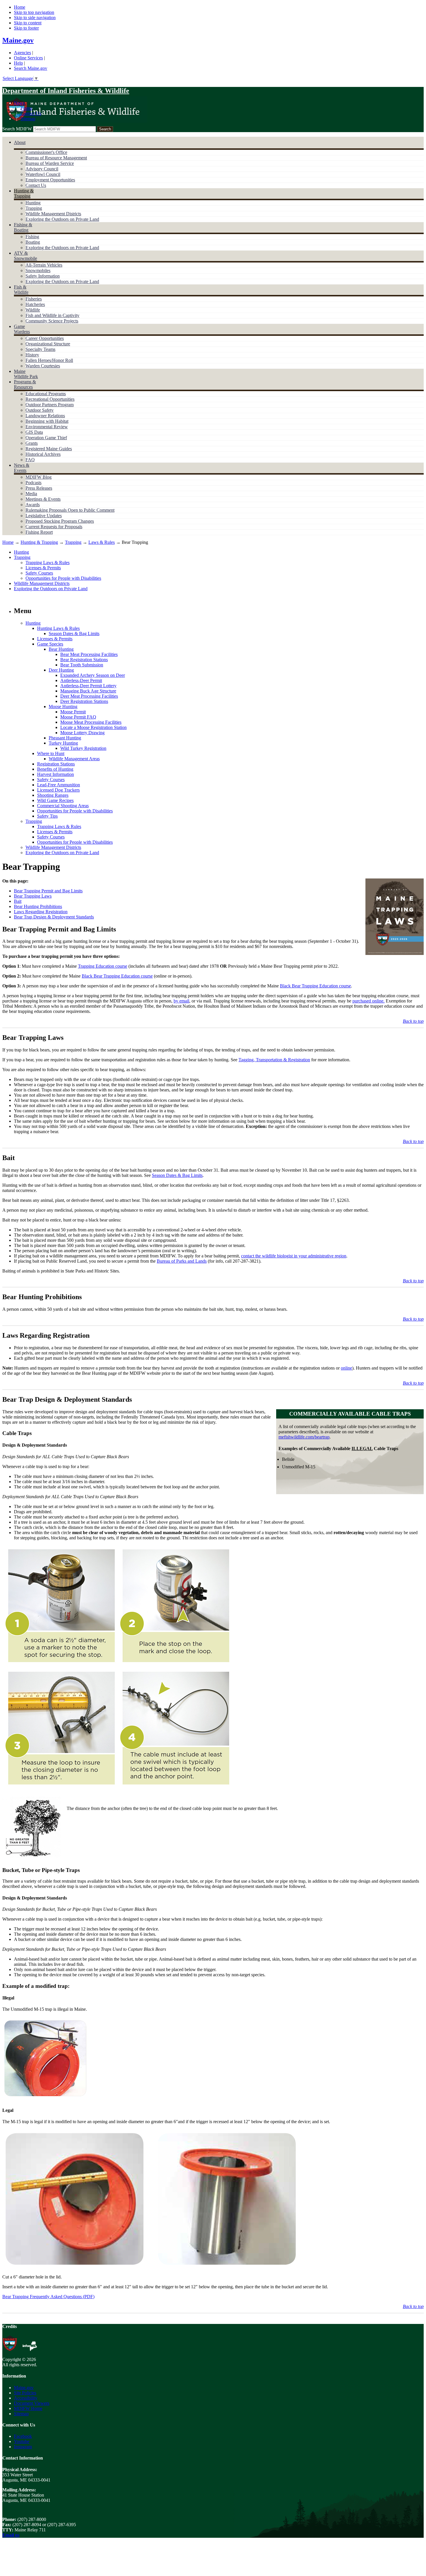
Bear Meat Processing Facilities (89, 654)
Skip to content (28, 23)
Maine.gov (18, 40)
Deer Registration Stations (84, 701)
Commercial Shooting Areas (63, 806)
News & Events (22, 468)
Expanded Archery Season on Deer (93, 675)
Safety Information (43, 276)
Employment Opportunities (50, 180)
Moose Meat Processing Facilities (91, 722)
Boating (33, 242)
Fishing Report (39, 532)
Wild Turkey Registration (83, 748)
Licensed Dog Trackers (58, 790)
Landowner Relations (45, 416)
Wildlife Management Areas (74, 759)
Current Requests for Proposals (54, 527)
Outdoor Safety (40, 410)
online (346, 1368)
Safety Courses (39, 573)
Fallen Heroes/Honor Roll (49, 360)
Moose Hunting (63, 707)
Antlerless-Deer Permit (81, 680)
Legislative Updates (44, 516)
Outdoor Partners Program (50, 405)
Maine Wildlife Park (26, 374)
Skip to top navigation (34, 12)
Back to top (413, 1021)
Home (20, 7)
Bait (18, 901)
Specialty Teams (40, 349)
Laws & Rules (102, 542)
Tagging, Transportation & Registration (274, 1060)
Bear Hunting (61, 649)
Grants (32, 443)
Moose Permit (73, 712)
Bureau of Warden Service (50, 163)
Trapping (34, 208)
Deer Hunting (61, 670)
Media (31, 494)
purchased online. (368, 1001)
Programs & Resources (25, 384)
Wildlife (33, 310)
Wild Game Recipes (55, 800)
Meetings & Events (43, 499)
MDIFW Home (28, 2408)
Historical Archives (43, 454)
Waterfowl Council (43, 174)
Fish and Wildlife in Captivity (52, 315)
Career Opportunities (45, 338)
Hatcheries (35, 304)
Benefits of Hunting (55, 769)
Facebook (23, 2436)
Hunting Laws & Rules (58, 628)
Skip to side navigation (35, 18)
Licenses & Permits (43, 568)
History (32, 355)
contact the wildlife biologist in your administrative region (294, 1256)
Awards (33, 505)
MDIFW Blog (39, 477)
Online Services (28, 58)
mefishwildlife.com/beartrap (304, 1437)
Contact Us (31, 113)
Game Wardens (22, 329)
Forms (26, 108)
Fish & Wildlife (21, 290)
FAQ (30, 460)
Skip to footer (26, 28)
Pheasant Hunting (65, 738)
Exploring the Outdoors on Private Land (62, 219)
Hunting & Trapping (24, 193)
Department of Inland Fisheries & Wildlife (66, 91)
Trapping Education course (103, 966)
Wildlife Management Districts (53, 214)
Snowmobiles (38, 270)
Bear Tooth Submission (82, 665)
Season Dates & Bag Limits (74, 633)
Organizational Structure (48, 344)
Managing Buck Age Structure (88, 691)
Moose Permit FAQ (78, 717)
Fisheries (34, 299)
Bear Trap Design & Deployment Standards (54, 917)
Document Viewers (32, 2403)
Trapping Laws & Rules (48, 563)
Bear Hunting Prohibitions (38, 906)
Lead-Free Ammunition (59, 785)
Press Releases (39, 488)
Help (18, 63)
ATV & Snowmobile (26, 256)
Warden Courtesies (43, 366)
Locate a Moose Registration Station (93, 727)
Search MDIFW (17, 129)
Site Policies (25, 2393)
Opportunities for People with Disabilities (63, 578)
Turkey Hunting (63, 743)
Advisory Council (42, 169)
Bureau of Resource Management (56, 158)
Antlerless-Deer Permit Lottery (88, 686)
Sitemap (28, 119)
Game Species (50, 644)
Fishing (32, 237)
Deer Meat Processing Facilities (89, 696)
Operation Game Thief (46, 438)
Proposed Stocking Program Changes (60, 521)
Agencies (22, 53)
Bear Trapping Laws (33, 896)
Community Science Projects (52, 321)
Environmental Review (47, 427)
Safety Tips (47, 816)
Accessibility (26, 2398)
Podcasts (33, 483)
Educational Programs (46, 394)
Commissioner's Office (46, 152)
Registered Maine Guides (49, 449)
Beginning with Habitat (47, 421)
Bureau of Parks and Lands (182, 1261)
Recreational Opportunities (50, 399)
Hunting (33, 203)
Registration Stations (56, 764)
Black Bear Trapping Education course (117, 976)
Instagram (23, 2447)
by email (181, 1001)
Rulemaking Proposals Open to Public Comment (70, 510)
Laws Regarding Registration (41, 912)
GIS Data (34, 432)
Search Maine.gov (31, 68)
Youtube (22, 2441)
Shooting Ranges (53, 795)
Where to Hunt (51, 753)
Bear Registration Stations (84, 660)
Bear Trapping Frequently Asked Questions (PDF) (48, 2297)
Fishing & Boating (23, 227)
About (20, 142)
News (19, 103)
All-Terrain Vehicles (44, 265)
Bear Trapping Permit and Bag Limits (48, 891)
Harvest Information (55, 774)
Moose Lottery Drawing (82, 733)
